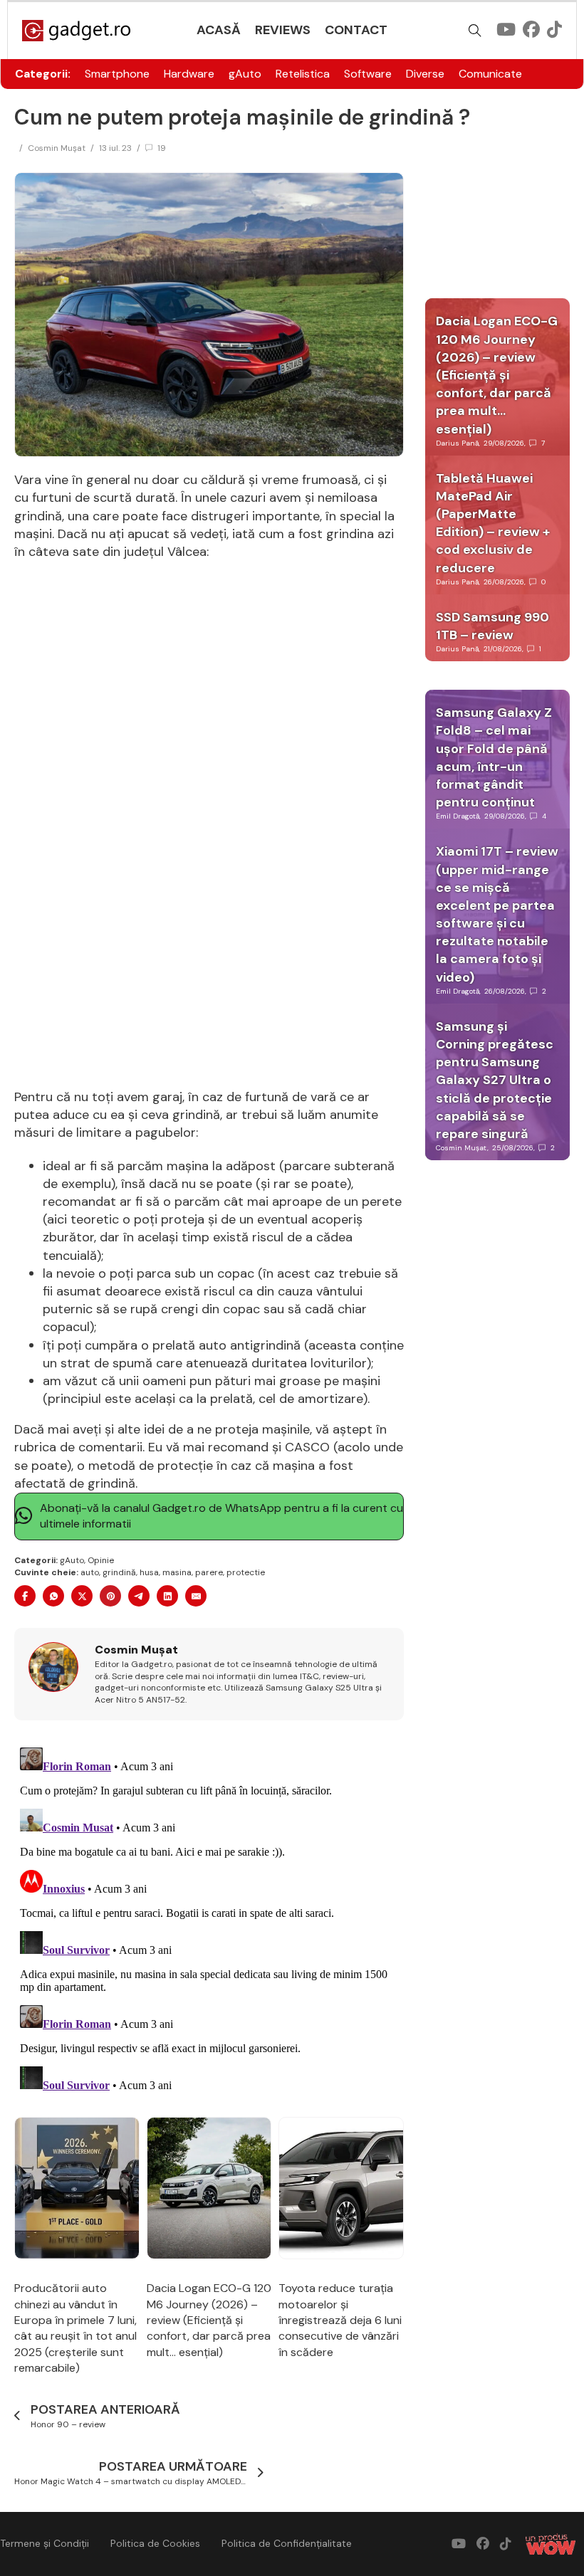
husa (149, 1572)
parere (209, 1572)
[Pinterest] (110, 1596)
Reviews (283, 30)
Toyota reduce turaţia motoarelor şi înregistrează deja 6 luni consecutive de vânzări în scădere (340, 2320)
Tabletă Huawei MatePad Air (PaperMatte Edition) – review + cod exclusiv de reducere (493, 523)
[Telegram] (139, 1596)
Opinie (101, 1560)
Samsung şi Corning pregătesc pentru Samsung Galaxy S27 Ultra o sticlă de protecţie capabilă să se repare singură (495, 1080)
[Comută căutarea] (475, 31)
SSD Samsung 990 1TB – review (492, 626)
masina (177, 1572)
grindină (119, 1572)
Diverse (425, 74)
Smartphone (117, 74)
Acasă (219, 30)
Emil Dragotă (458, 816)
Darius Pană (457, 443)
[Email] (196, 1596)
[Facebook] (25, 1596)
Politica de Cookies (155, 2543)
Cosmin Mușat (57, 148)
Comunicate (490, 74)
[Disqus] (209, 1920)
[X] (82, 1596)
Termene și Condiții (45, 2543)
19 (162, 148)
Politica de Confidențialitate (287, 2543)
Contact (356, 30)
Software (368, 74)
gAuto (245, 74)
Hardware (189, 74)
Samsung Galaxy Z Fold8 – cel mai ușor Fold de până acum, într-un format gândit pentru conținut (494, 757)
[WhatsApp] (53, 1596)
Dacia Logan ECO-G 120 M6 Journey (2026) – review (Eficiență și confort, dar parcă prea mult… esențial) (209, 2320)
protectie (246, 1572)
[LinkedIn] (167, 1596)
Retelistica (303, 74)
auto (90, 1572)
